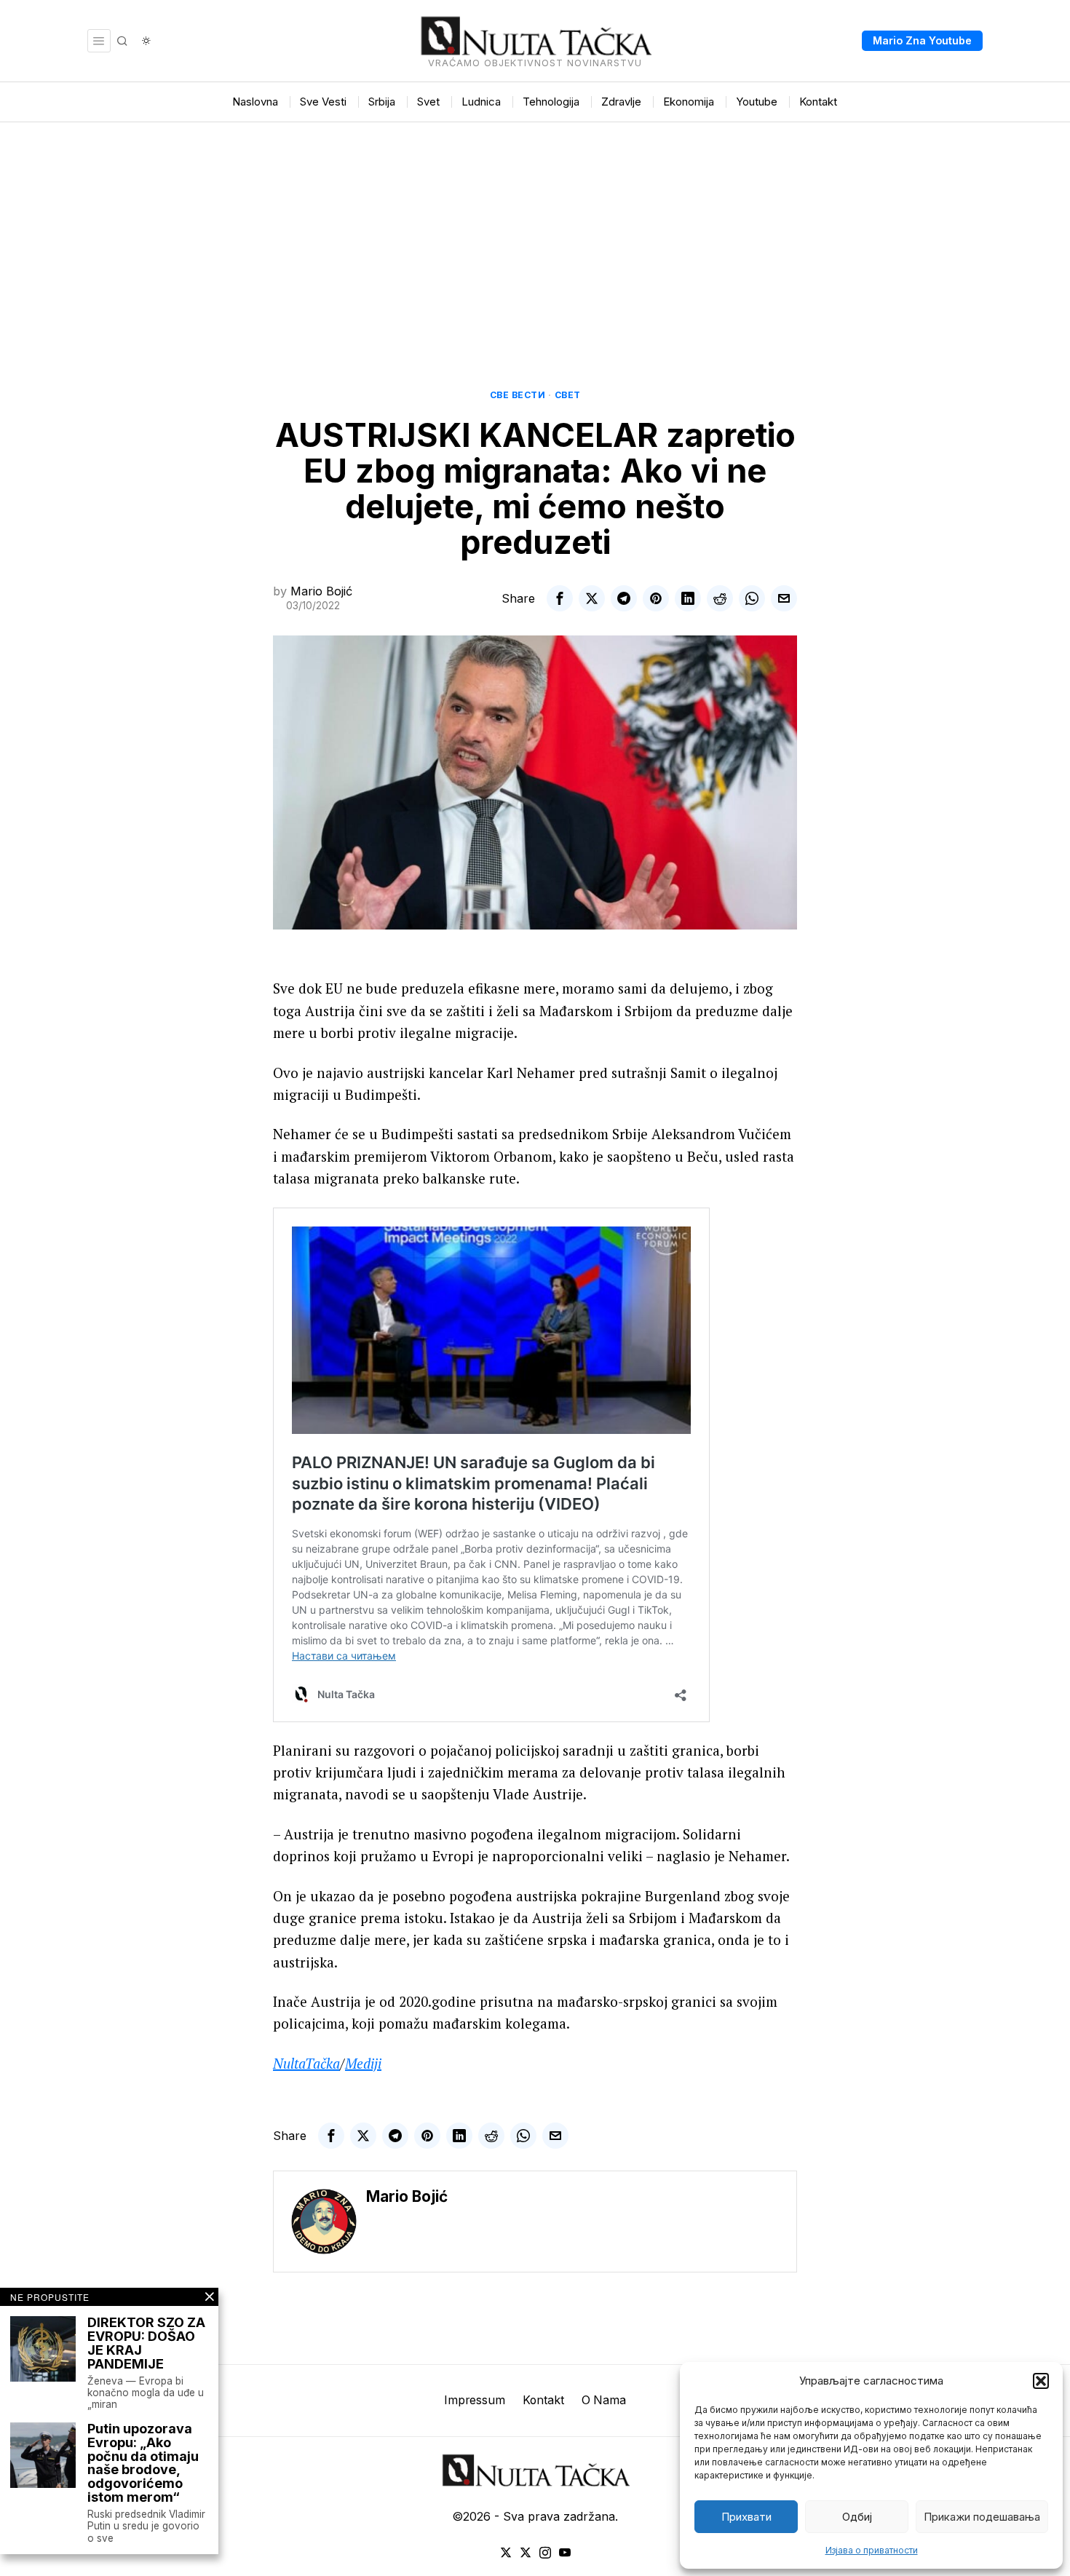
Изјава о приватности (872, 2550)
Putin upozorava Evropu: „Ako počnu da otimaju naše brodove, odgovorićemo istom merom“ (143, 2464)
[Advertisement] (535, 231)
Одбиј (857, 2517)
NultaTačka (306, 2063)
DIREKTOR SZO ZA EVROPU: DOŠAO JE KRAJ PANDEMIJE (146, 2344)
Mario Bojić (321, 591)
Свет (568, 395)
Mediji (363, 2063)
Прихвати (746, 2517)
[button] (1041, 2381)
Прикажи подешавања (982, 2517)
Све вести (518, 395)
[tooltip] (560, 598)
